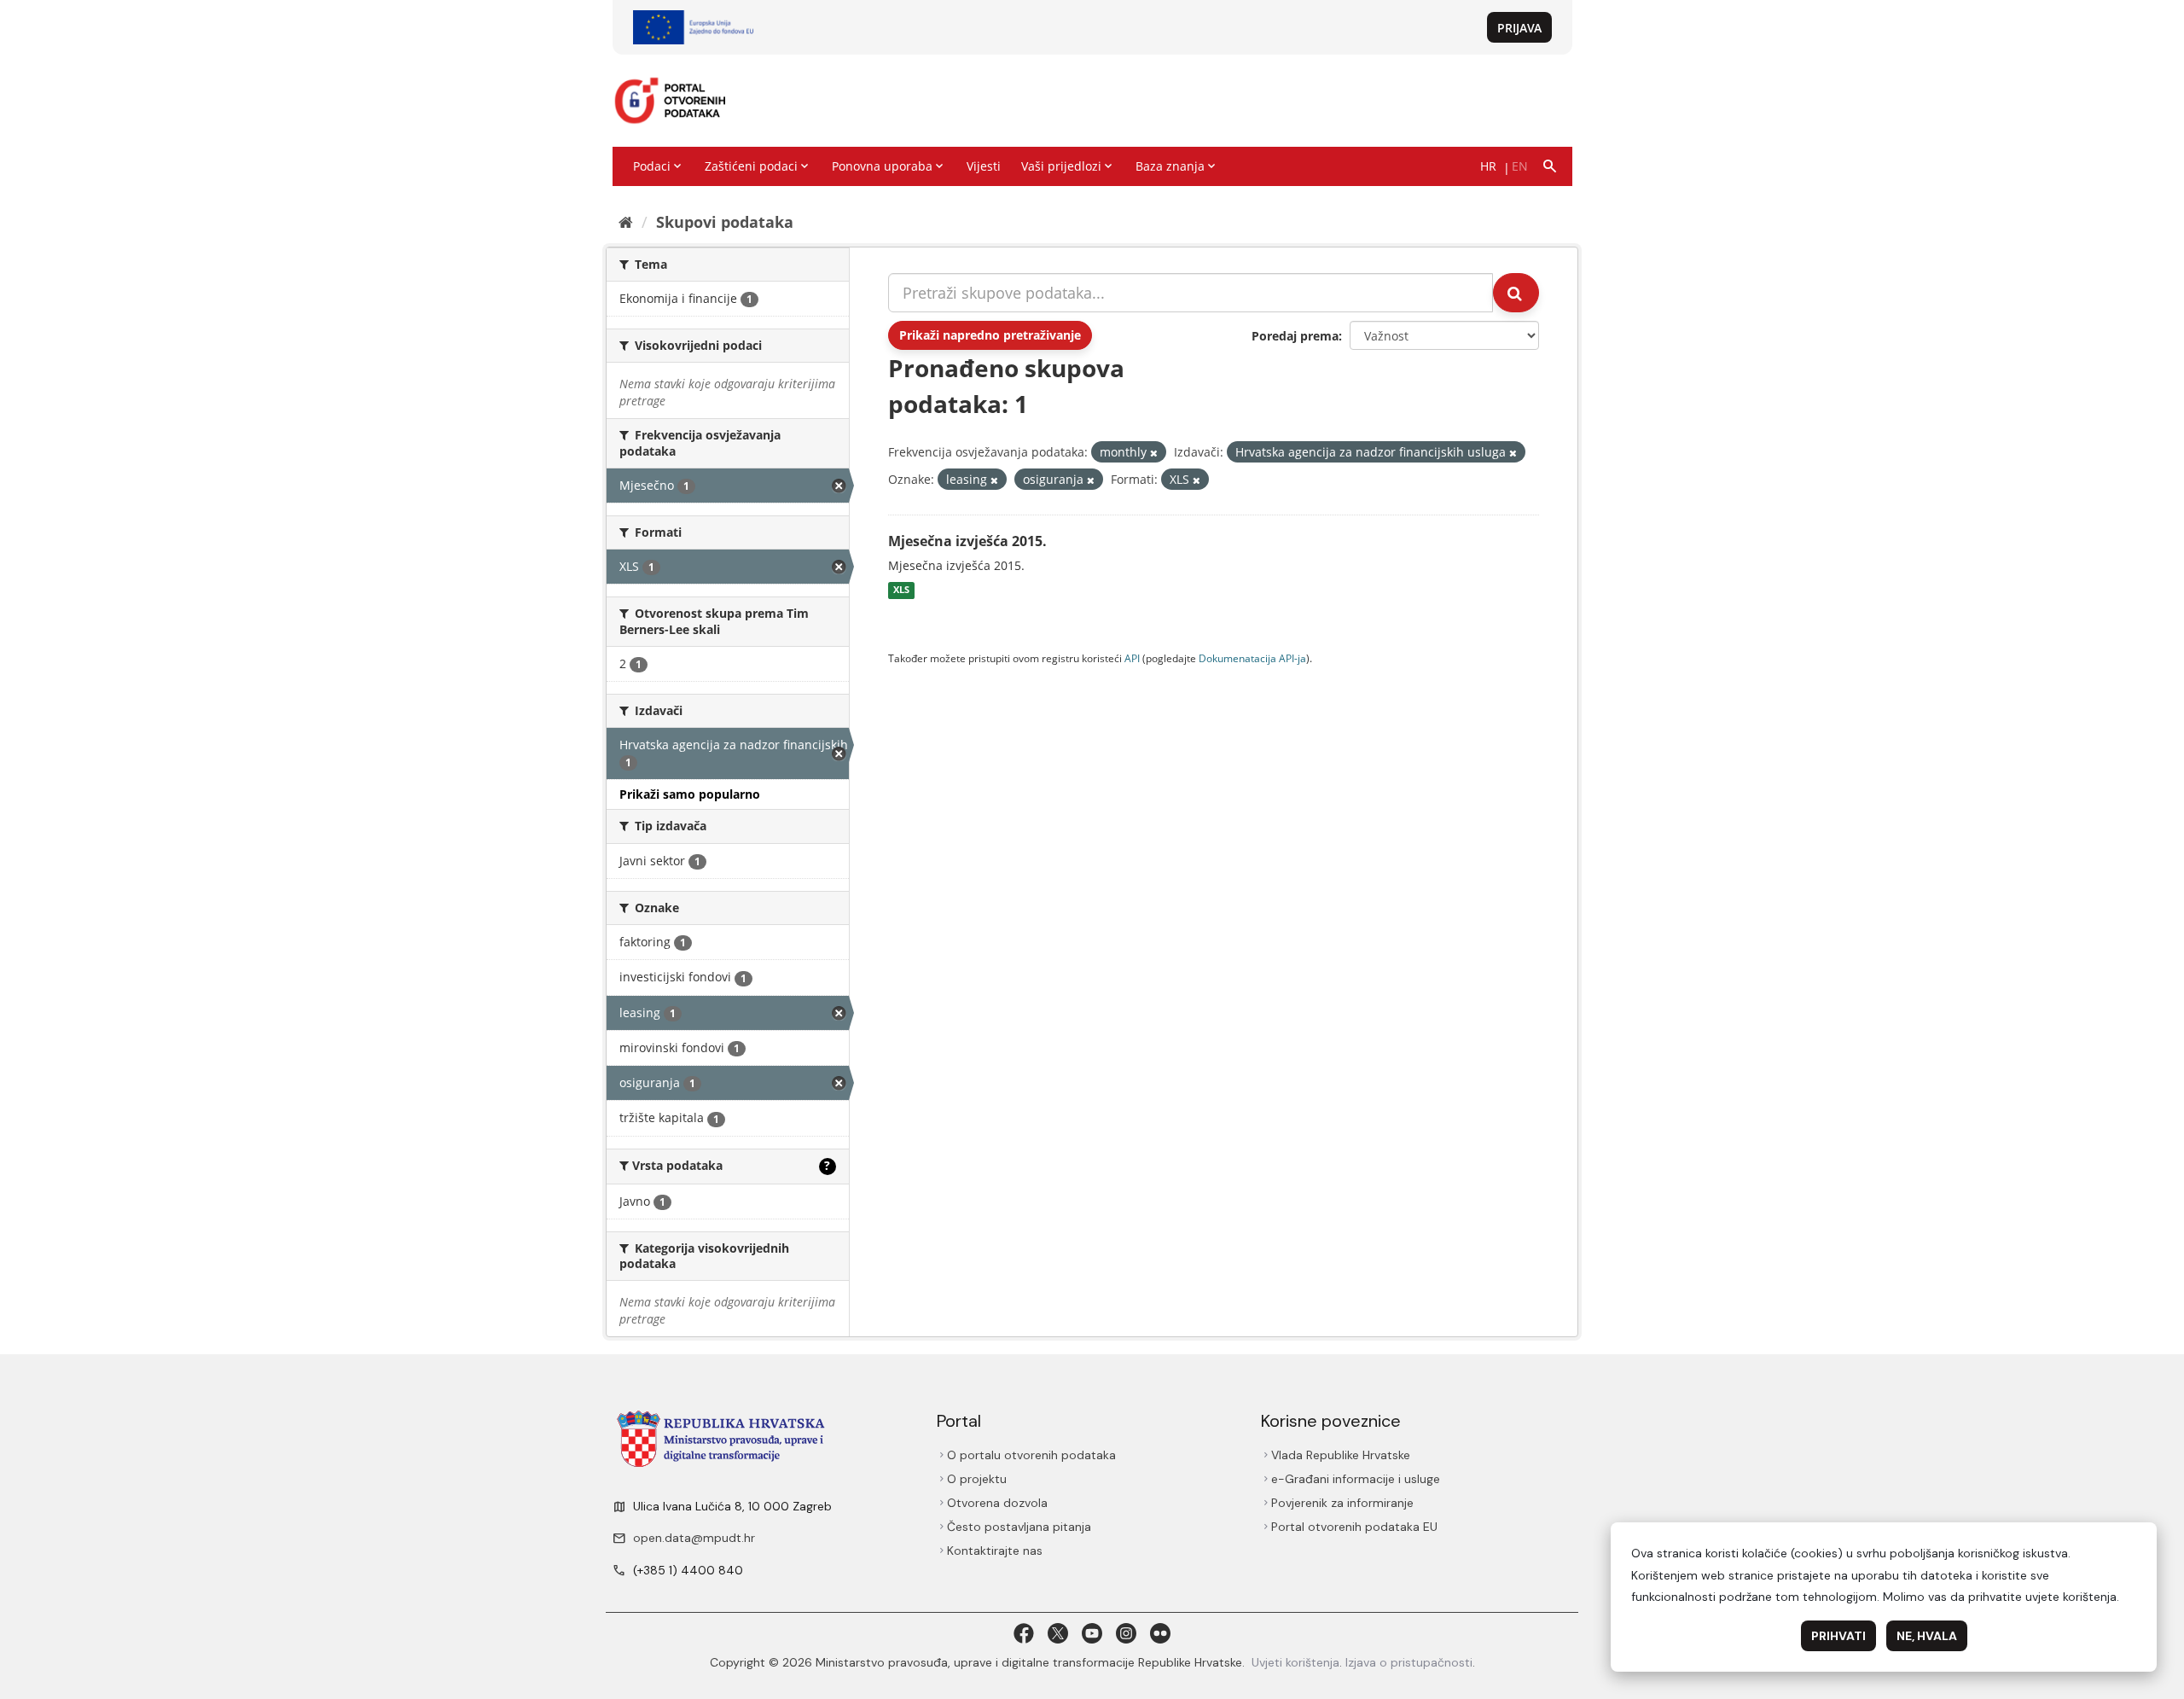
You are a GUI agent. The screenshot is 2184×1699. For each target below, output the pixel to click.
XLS (901, 591)
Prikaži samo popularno (690, 794)
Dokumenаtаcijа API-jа (1252, 658)
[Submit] (1516, 293)
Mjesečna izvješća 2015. (967, 541)
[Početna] (626, 222)
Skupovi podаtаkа (725, 222)
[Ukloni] (1154, 453)
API (1132, 658)
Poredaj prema (1295, 336)
